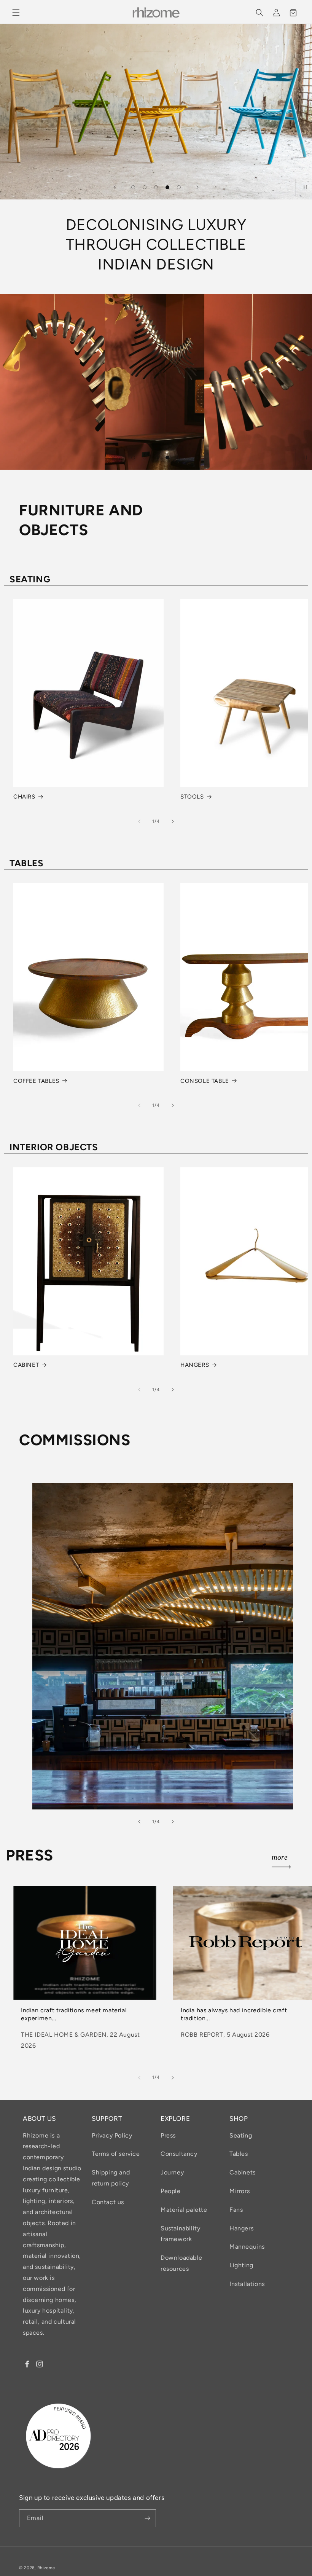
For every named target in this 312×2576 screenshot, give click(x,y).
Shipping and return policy (111, 2178)
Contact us (108, 2202)
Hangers (241, 2228)
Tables (239, 2154)
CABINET (26, 1365)
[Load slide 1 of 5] (133, 187)
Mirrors (240, 2191)
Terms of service (116, 2154)
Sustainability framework (180, 2234)
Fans (236, 2210)
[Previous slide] (115, 187)
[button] (16, 13)
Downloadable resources (181, 2263)
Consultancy (179, 2154)
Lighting (241, 2265)
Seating (241, 2135)
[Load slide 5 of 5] (179, 187)
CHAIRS (24, 797)
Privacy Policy (112, 2135)
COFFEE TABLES (36, 1081)
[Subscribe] (147, 2518)
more (280, 1858)
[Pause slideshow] (304, 187)
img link (44, 1488)
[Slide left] (139, 821)
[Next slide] (197, 187)
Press (168, 2135)
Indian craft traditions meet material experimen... (74, 2014)
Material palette (184, 2210)
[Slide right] (173, 821)
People (171, 2191)
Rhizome (46, 2568)
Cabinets (243, 2172)
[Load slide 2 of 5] (145, 187)
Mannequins (247, 2247)
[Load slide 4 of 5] (167, 187)
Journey (172, 2172)
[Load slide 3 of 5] (156, 187)
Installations (247, 2284)
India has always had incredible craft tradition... (234, 2014)
